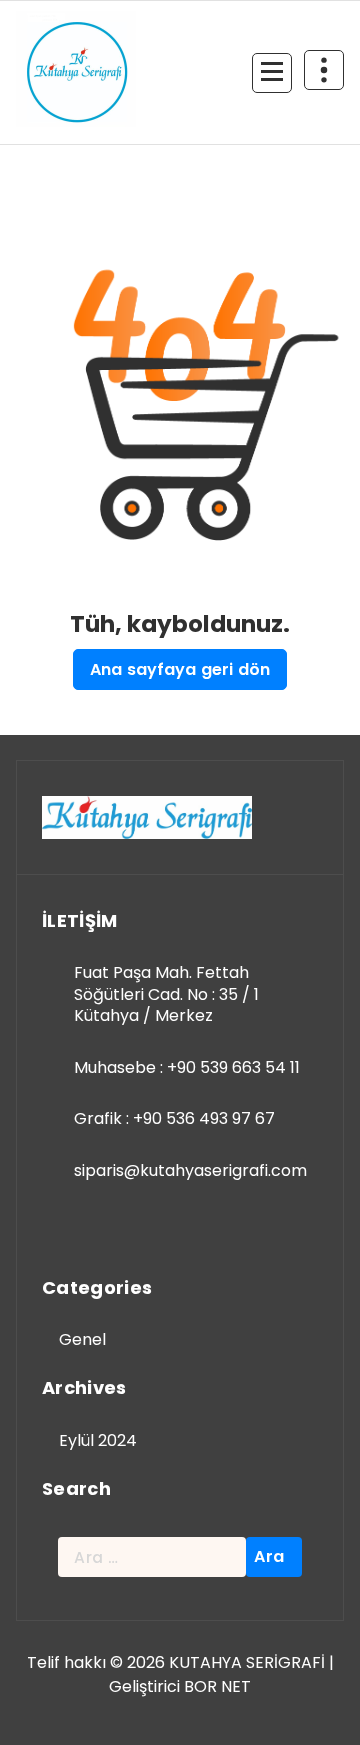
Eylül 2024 (98, 1440)
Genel (82, 1339)
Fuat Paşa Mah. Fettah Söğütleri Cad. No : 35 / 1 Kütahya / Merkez (166, 994)
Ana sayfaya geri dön (180, 669)
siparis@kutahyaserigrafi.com (190, 1170)
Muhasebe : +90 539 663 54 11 (187, 1067)
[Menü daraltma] (272, 73)
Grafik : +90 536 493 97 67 (174, 1118)
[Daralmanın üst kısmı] (324, 70)
